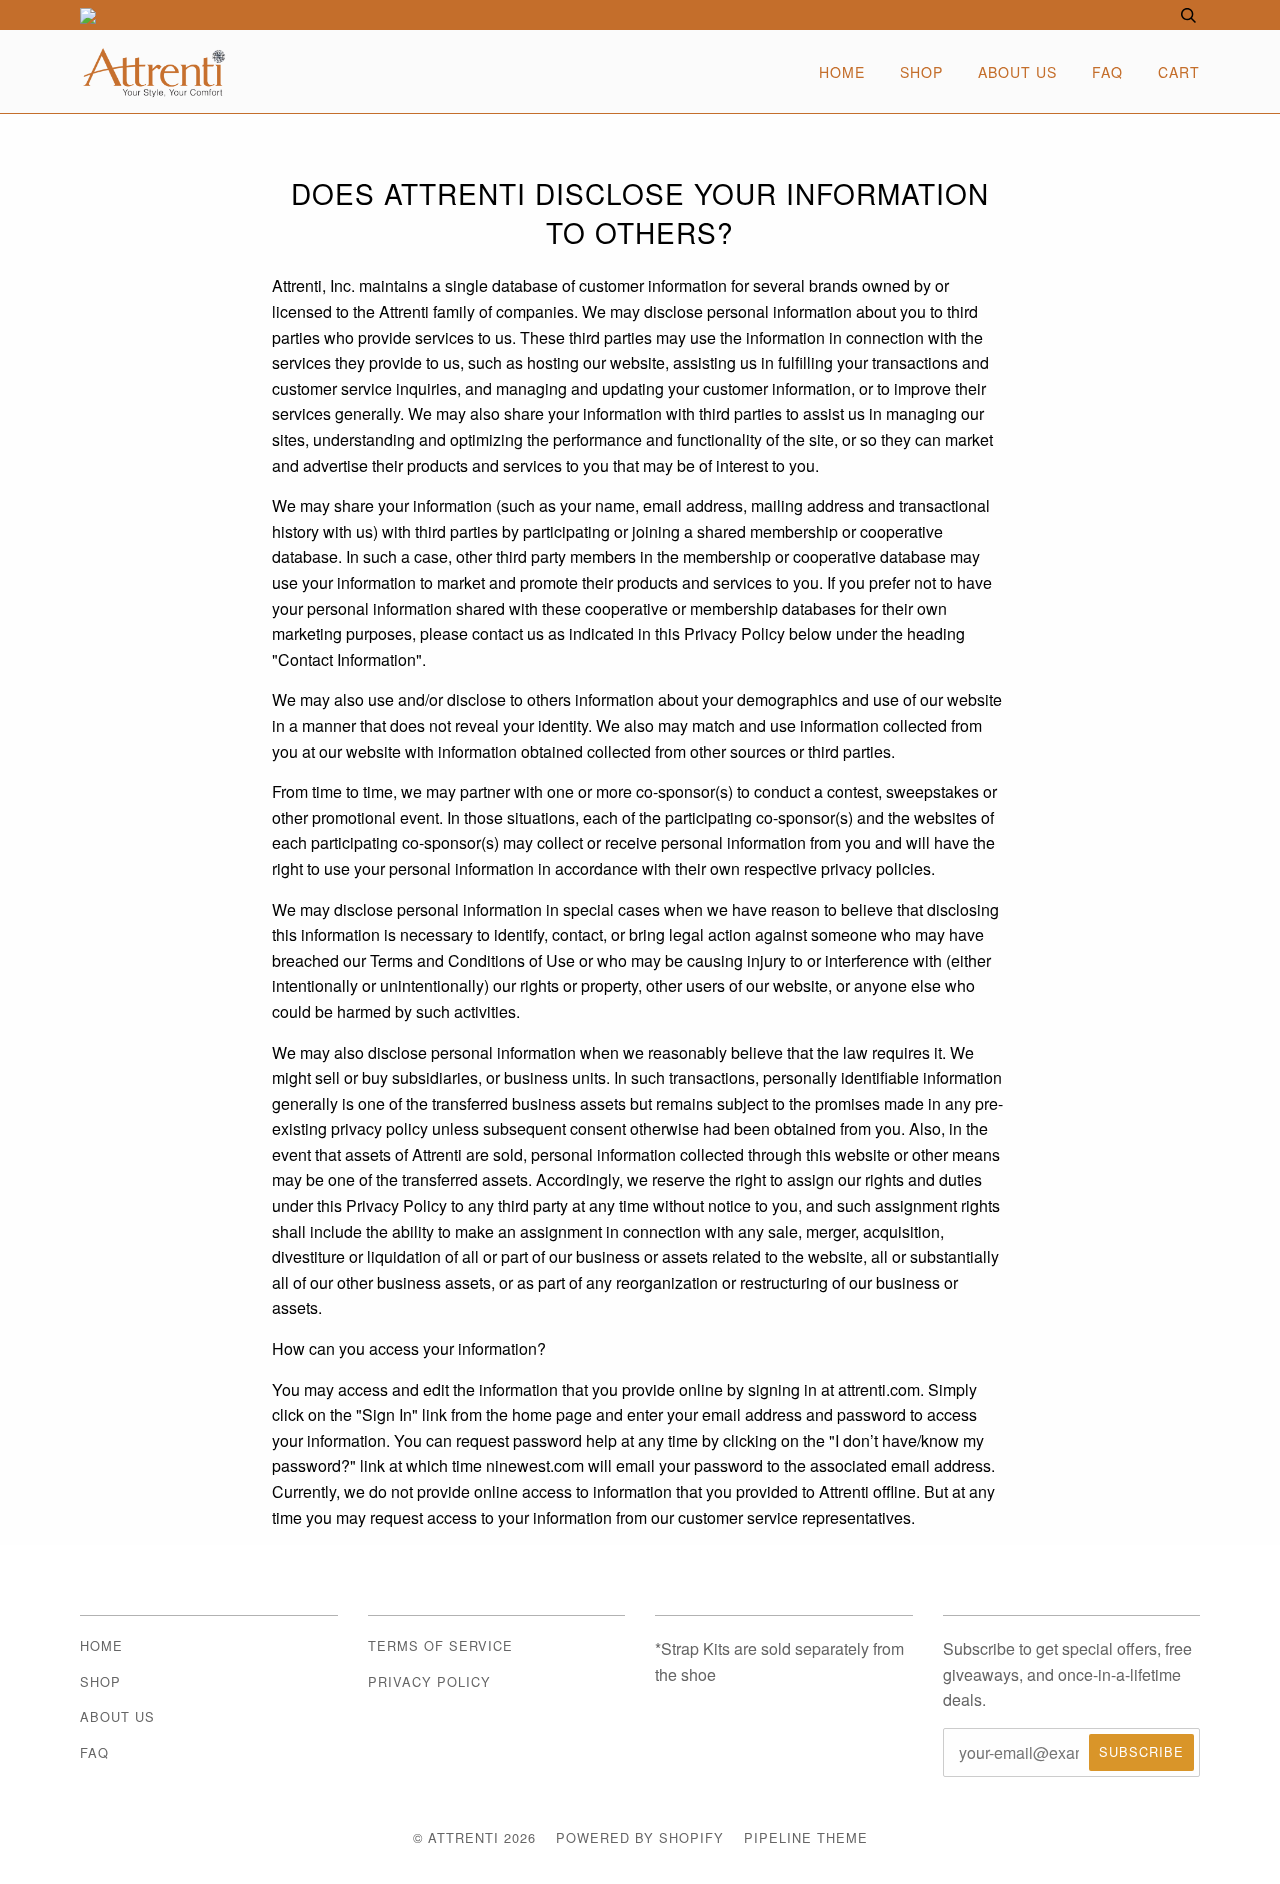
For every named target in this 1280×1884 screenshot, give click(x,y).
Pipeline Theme (806, 1837)
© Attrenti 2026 (474, 1837)
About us (1017, 72)
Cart (1179, 72)
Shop (921, 72)
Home (842, 72)
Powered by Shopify (640, 1837)
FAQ (1107, 72)
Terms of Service (440, 1645)
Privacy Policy (429, 1681)
